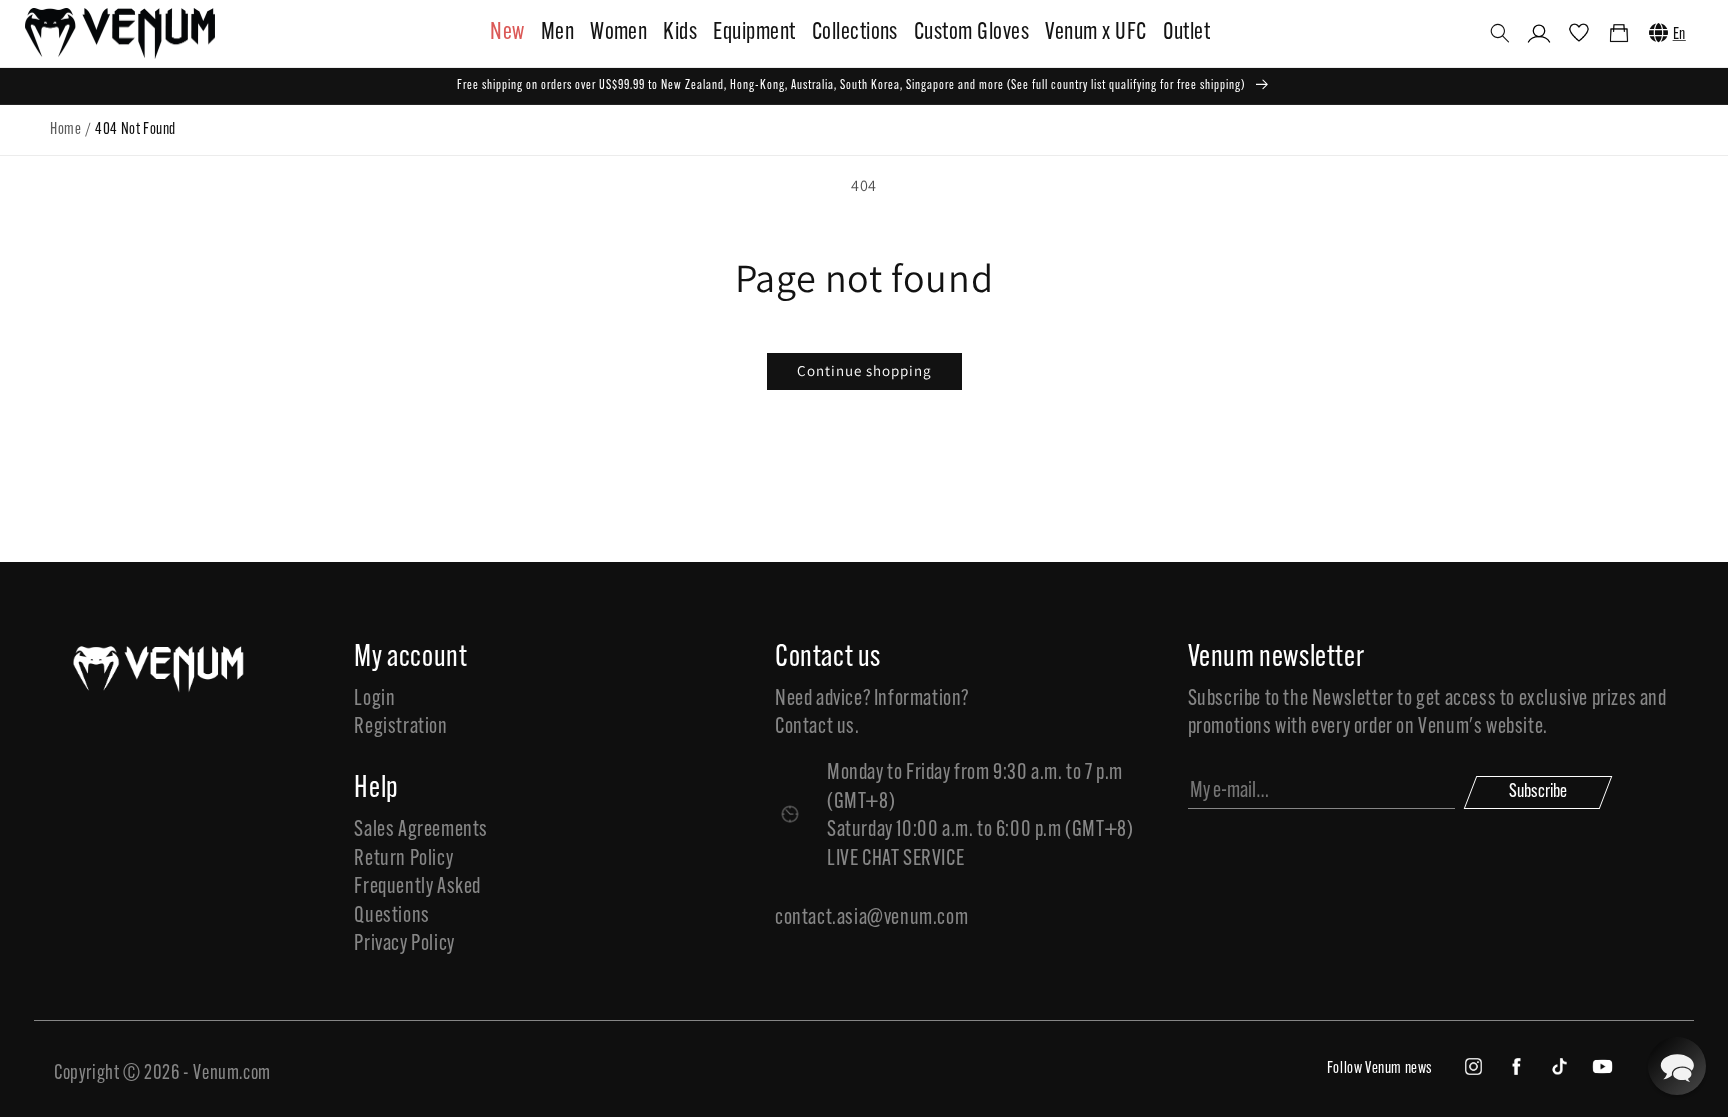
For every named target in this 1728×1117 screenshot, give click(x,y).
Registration (400, 727)
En (1679, 35)
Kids (680, 33)
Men (557, 33)
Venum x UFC (1095, 33)
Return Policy (403, 859)
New (507, 33)
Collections (855, 33)
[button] (1500, 33)
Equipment (754, 33)
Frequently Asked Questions (417, 902)
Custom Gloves (971, 33)
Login (374, 699)
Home (65, 130)
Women (618, 33)
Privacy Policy (404, 944)
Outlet (1187, 33)
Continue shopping (864, 370)
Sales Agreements (421, 830)
